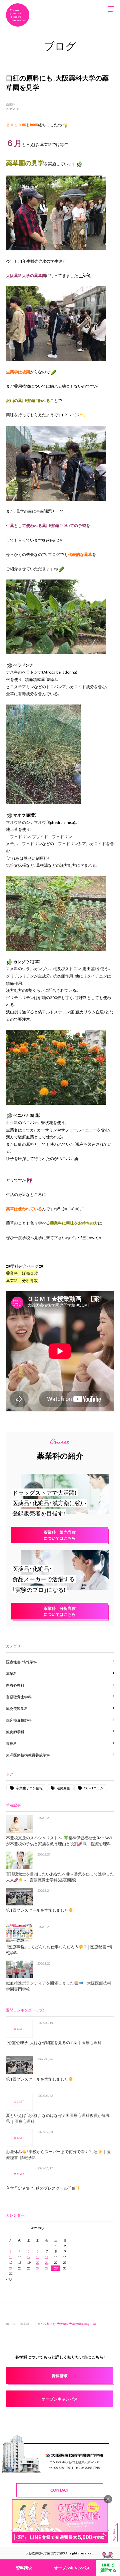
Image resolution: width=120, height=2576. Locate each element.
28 (47, 2268)
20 (38, 2262)
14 (47, 2257)
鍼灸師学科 (15, 1732)
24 (11, 2268)
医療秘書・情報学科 (21, 1662)
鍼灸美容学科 (17, 1708)
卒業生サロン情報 (29, 1788)
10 (11, 2257)
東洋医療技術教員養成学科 (28, 1755)
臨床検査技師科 (19, 1720)
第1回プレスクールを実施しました (37, 1910)
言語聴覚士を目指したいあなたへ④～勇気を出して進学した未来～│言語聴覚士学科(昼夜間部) (60, 1877)
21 (47, 2262)
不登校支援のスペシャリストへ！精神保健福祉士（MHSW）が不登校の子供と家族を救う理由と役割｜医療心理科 (59, 1841)
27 (38, 2268)
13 (38, 2257)
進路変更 (63, 1788)
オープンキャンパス (72, 2568)
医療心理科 (15, 1685)
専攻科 (11, 1743)
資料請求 (24, 2568)
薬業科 (10, 104)
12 (29, 2257)
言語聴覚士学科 (19, 1697)
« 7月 (9, 2279)
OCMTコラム (94, 1788)
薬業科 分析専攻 (22, 1280)
